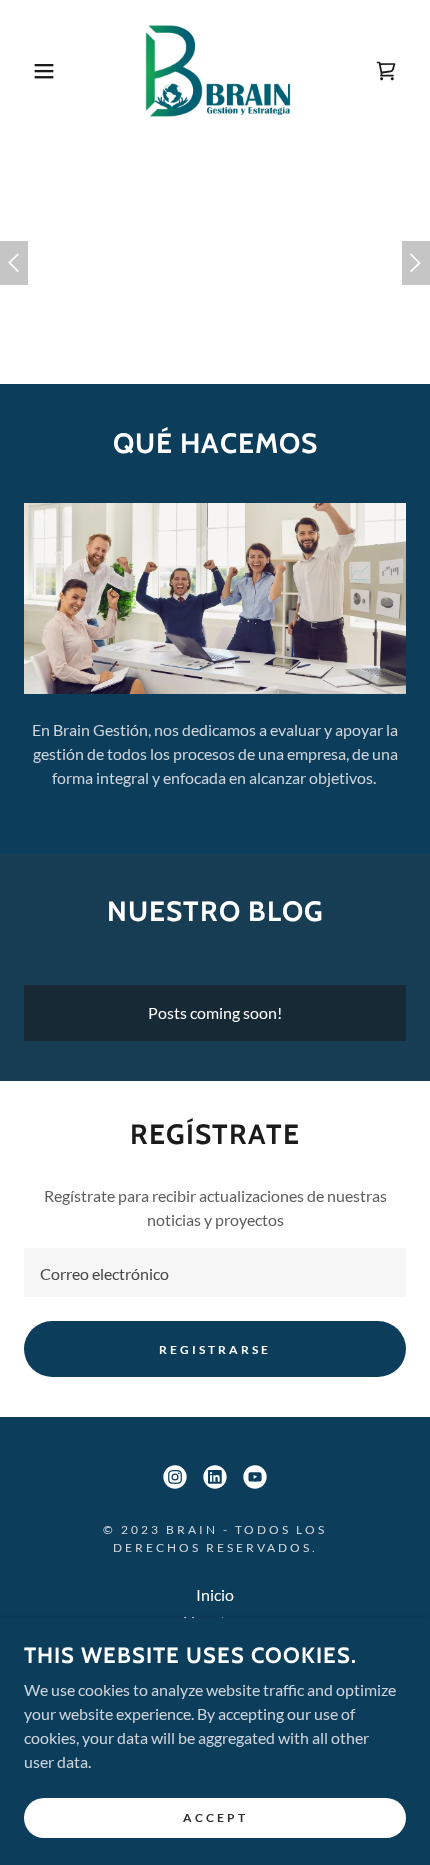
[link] (214, 71)
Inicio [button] (215, 1594)
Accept (215, 1817)
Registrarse (215, 1349)
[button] (32, 71)
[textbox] (215, 1272)
